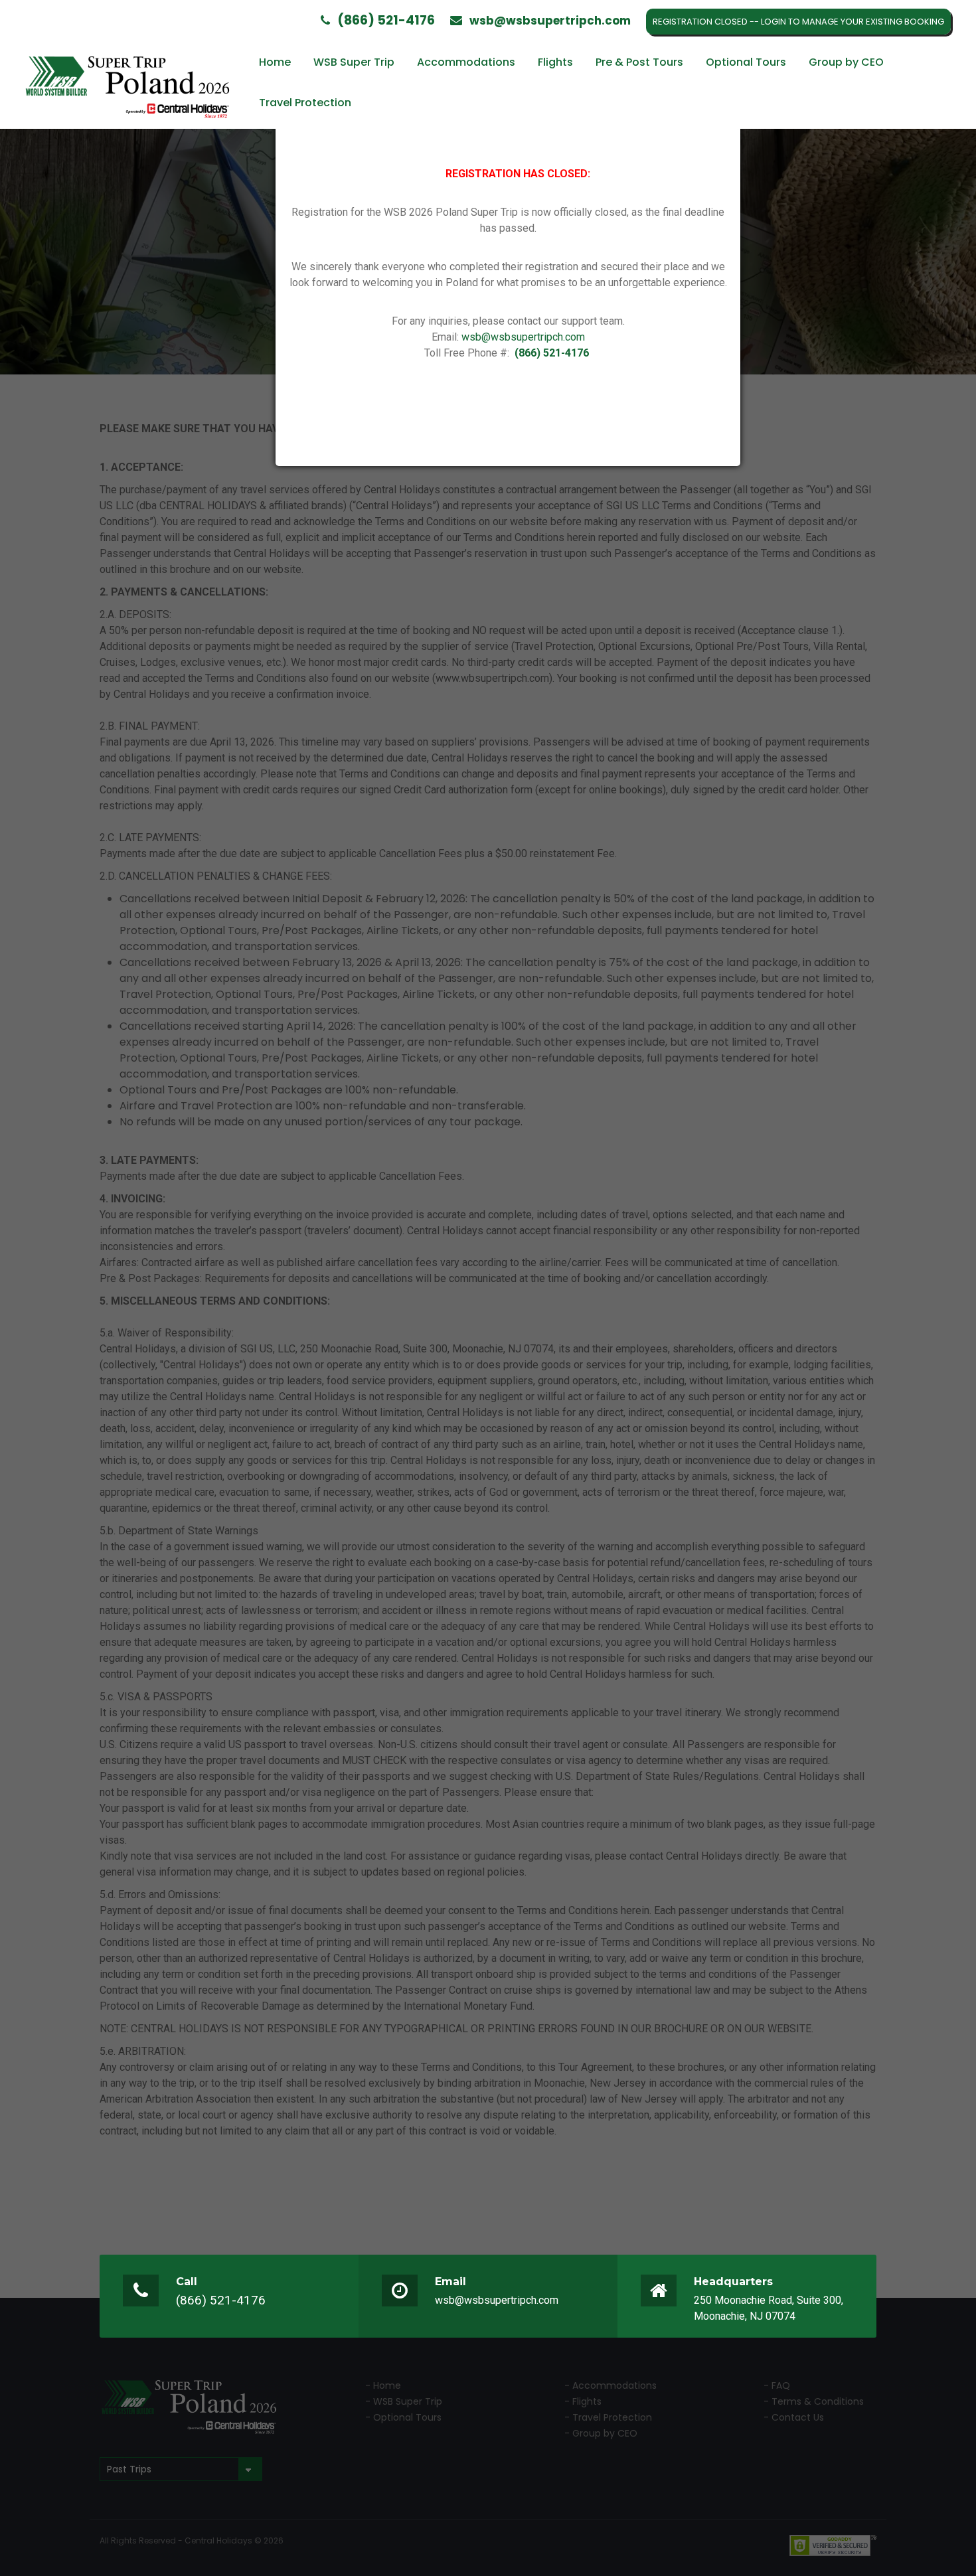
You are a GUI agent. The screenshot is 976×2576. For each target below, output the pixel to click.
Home (275, 62)
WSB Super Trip (354, 62)
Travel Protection (305, 103)
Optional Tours (746, 62)
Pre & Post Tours (639, 62)
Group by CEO (846, 62)
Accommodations (466, 62)
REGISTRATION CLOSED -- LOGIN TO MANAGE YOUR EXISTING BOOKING (798, 22)
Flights (555, 62)
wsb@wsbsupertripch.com (523, 337)
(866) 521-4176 (221, 2300)
